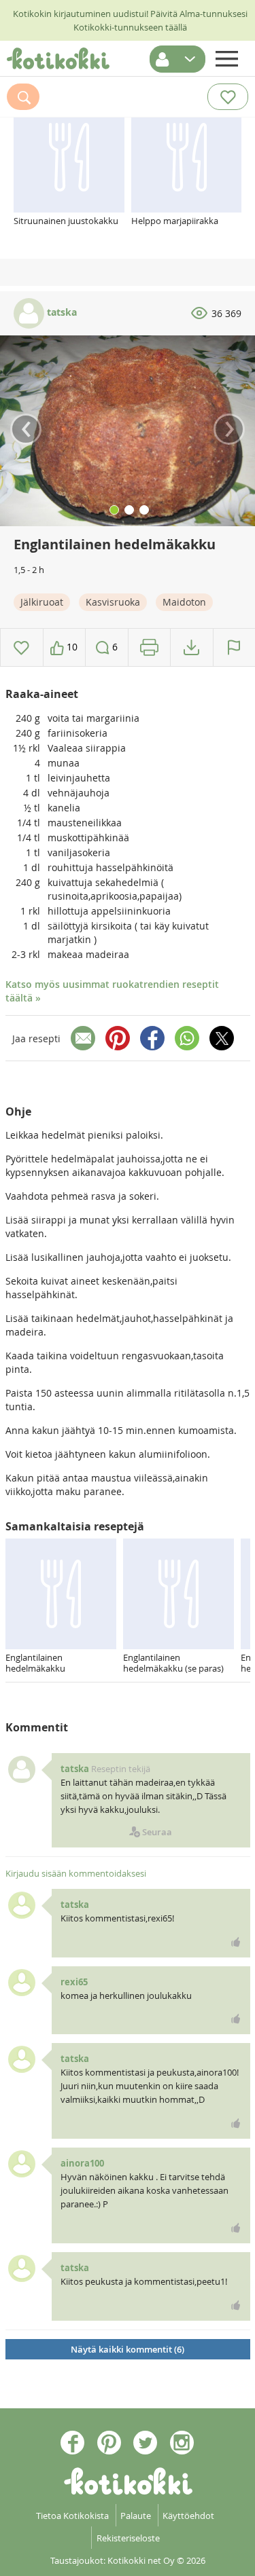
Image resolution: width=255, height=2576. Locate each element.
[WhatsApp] (187, 1038)
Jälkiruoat (42, 602)
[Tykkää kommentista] (236, 1942)
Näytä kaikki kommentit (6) (128, 2349)
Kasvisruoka (113, 602)
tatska (61, 312)
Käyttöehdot (188, 2516)
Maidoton (184, 602)
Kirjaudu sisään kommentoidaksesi (76, 1873)
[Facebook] (152, 1038)
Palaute (136, 2516)
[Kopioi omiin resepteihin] (191, 647)
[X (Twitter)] (222, 1038)
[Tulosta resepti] (149, 647)
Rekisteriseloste (128, 2538)
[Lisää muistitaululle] (21, 647)
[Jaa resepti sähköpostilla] (83, 1038)
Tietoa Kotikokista (72, 2516)
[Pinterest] (118, 1038)
